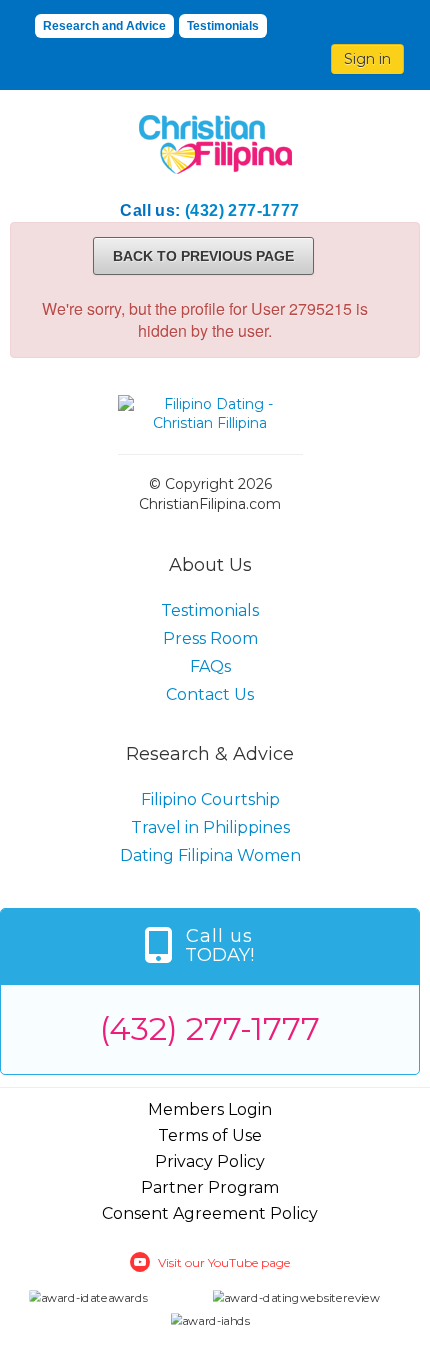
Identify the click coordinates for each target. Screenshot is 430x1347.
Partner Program (210, 1187)
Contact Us (210, 694)
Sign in (367, 59)
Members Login (210, 1109)
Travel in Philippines (210, 827)
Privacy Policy (210, 1161)
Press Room (210, 638)
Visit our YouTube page (224, 1262)
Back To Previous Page (203, 256)
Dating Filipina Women (210, 855)
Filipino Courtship (210, 799)
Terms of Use (210, 1135)
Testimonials (223, 26)
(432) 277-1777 (242, 210)
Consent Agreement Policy (210, 1213)
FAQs (210, 666)
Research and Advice (104, 26)
